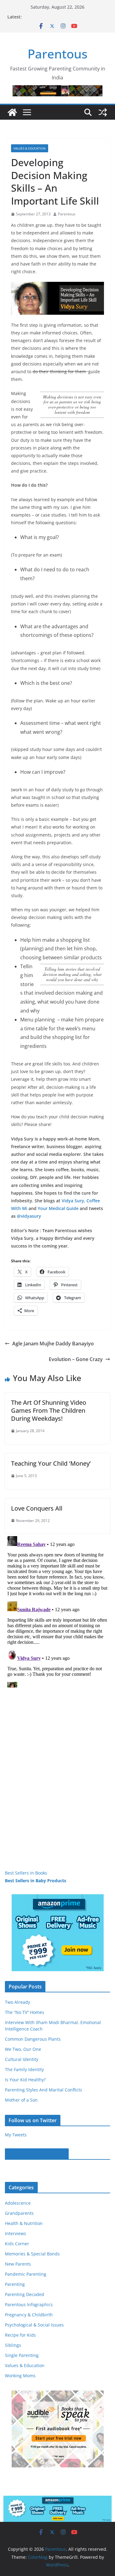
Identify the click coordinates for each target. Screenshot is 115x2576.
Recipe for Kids (20, 2335)
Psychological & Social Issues (34, 2325)
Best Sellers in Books (26, 1873)
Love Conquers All (37, 1508)
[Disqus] (57, 1611)
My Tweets (16, 2135)
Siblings (13, 2345)
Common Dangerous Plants (33, 2039)
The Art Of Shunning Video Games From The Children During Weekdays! (49, 1410)
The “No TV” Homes (25, 2012)
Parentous (57, 54)
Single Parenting (22, 2355)
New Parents (18, 2264)
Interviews (15, 2233)
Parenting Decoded (25, 2294)
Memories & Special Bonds (32, 2254)
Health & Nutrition (24, 2223)
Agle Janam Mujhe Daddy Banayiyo (53, 1344)
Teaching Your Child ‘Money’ (51, 1463)
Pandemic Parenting (26, 2274)
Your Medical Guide (58, 1208)
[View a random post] (103, 112)
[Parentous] (12, 112)
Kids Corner (17, 2244)
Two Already (17, 2002)
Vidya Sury (73, 1201)
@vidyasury (29, 1216)
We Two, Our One (23, 2049)
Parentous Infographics (29, 2304)
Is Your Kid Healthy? (25, 2080)
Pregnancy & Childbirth (29, 2315)
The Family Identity (24, 2069)
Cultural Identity (22, 2059)
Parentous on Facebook (37, 2154)
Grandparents (19, 2213)
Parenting (15, 2284)
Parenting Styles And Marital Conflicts (44, 2090)
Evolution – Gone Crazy (76, 1359)
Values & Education (30, 148)
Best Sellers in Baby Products (36, 1881)
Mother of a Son (21, 2100)
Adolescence (18, 2203)
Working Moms (20, 2376)
